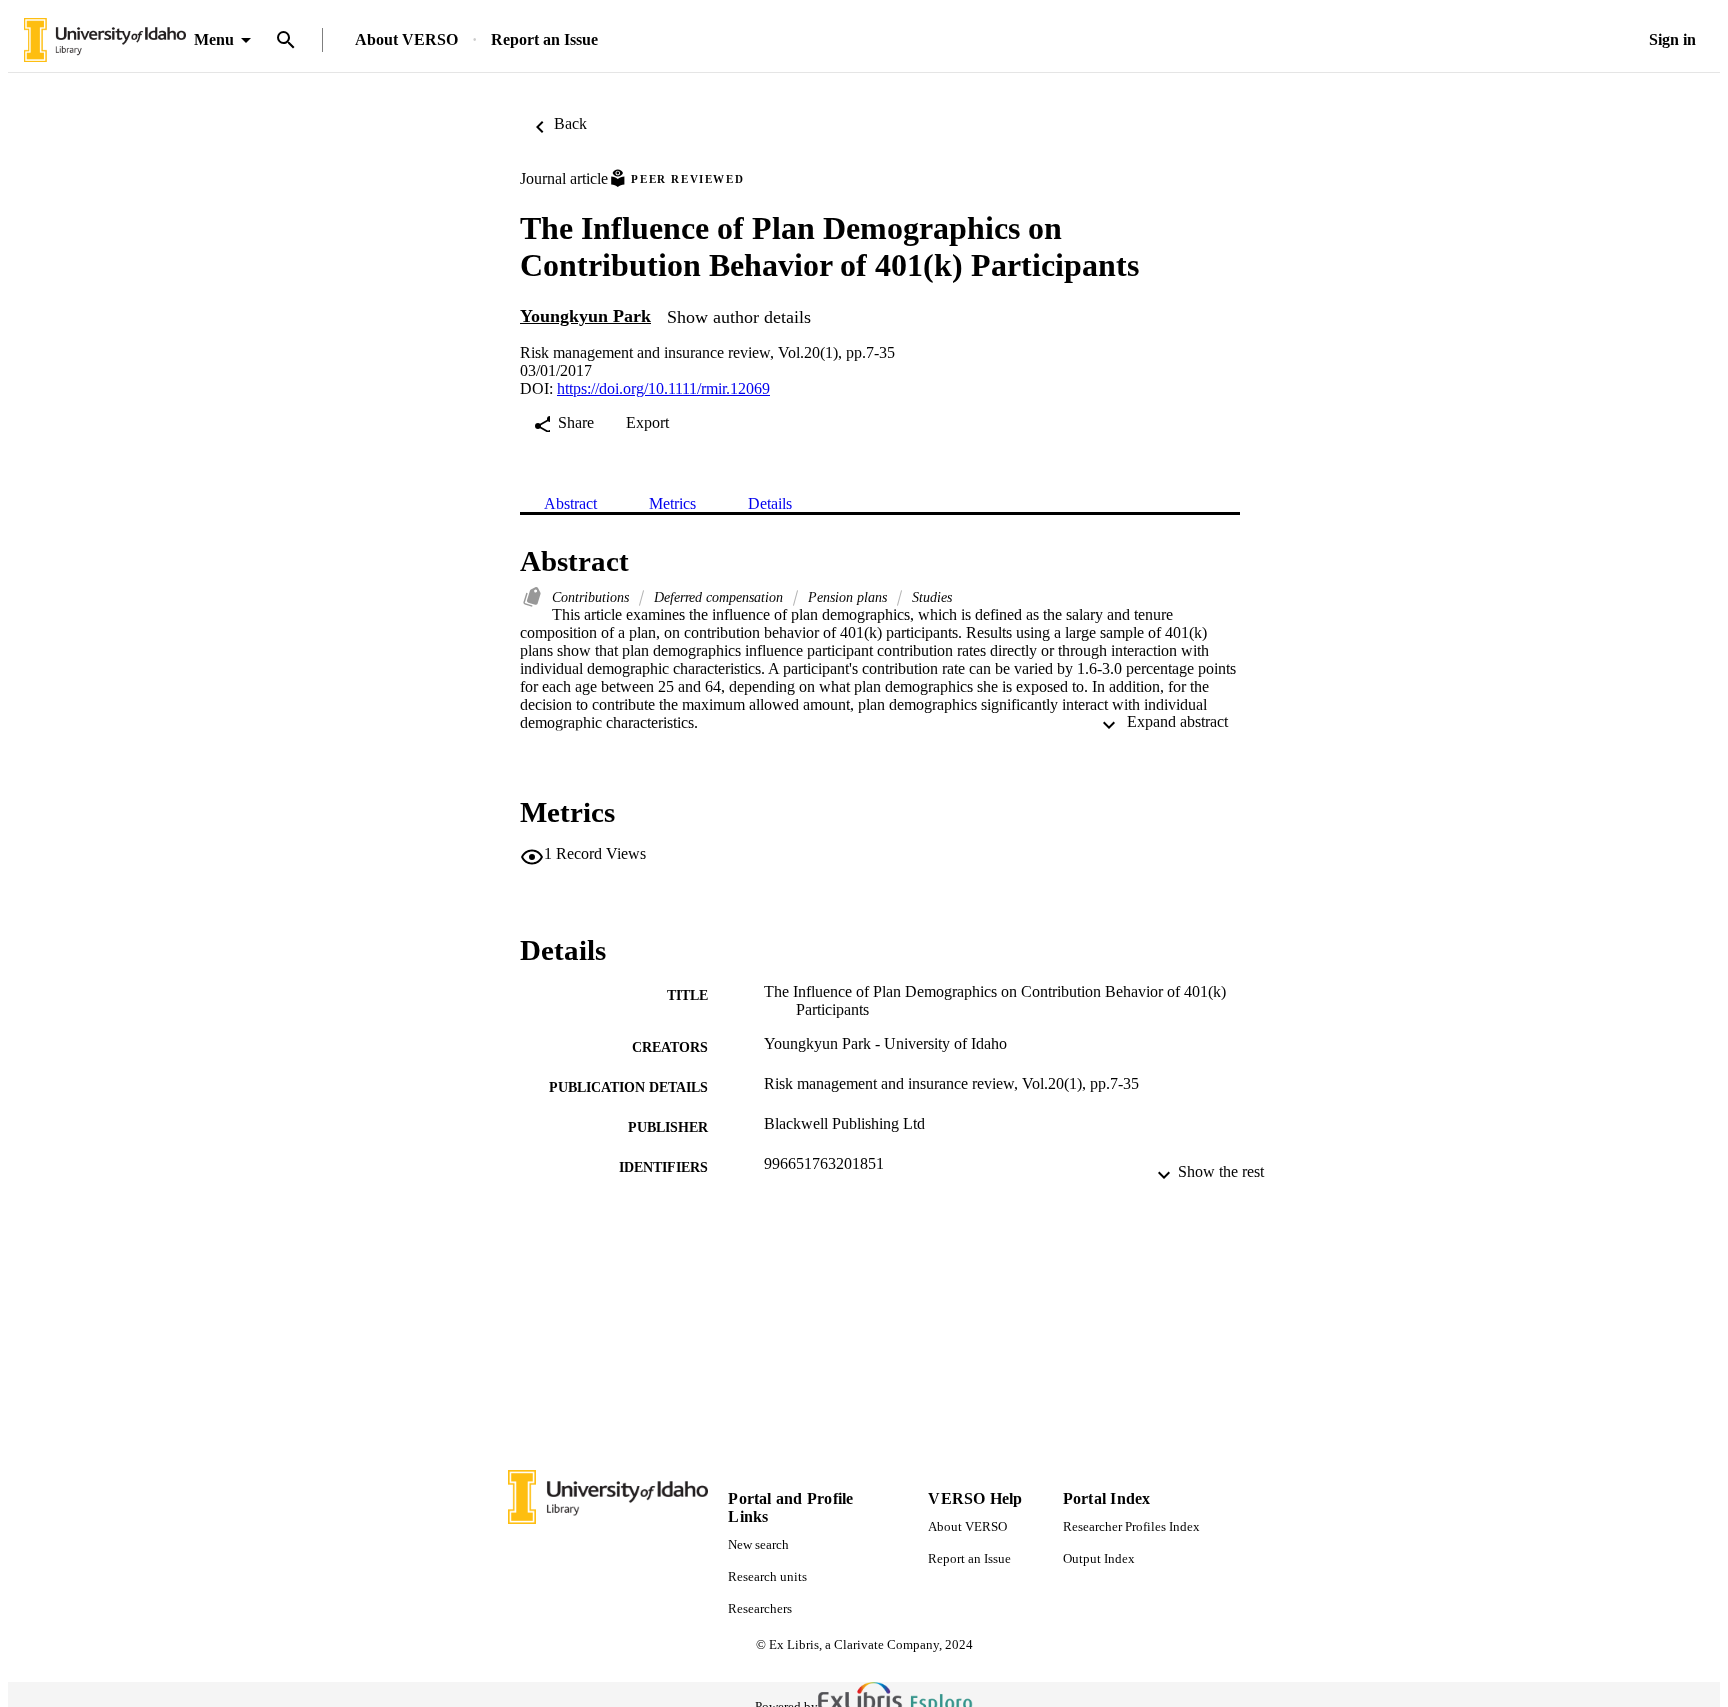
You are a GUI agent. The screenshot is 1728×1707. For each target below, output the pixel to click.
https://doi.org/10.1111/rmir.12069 (663, 388)
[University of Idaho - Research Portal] (105, 40)
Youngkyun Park (585, 316)
